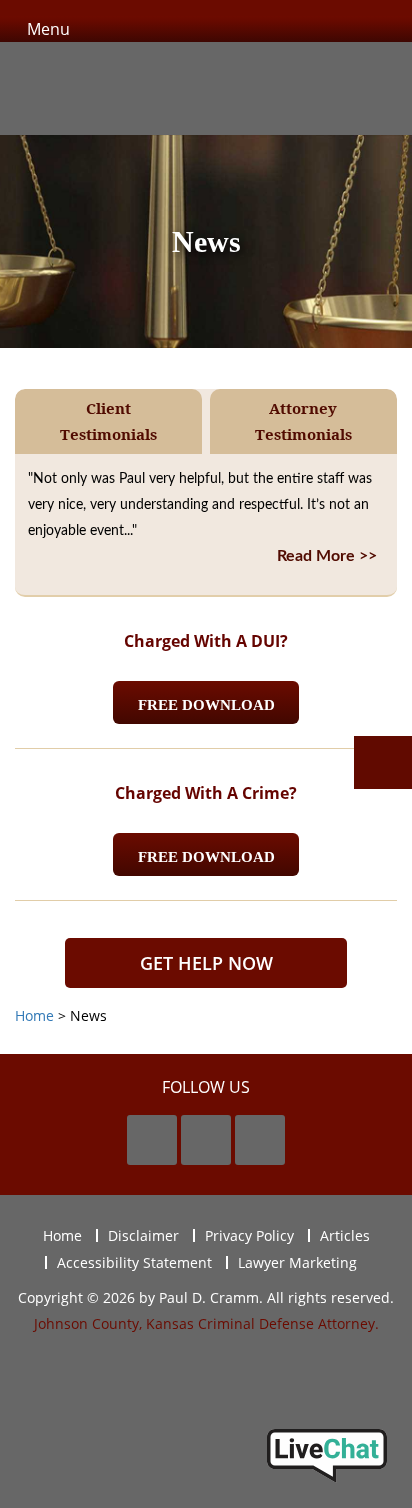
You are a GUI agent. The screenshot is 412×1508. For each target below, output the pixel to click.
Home (62, 1235)
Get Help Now (206, 963)
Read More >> (327, 556)
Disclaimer (143, 1235)
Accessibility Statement (134, 1262)
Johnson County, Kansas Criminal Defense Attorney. (206, 1323)
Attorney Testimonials (303, 421)
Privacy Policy (249, 1235)
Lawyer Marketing (297, 1262)
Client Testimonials (108, 421)
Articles (345, 1235)
